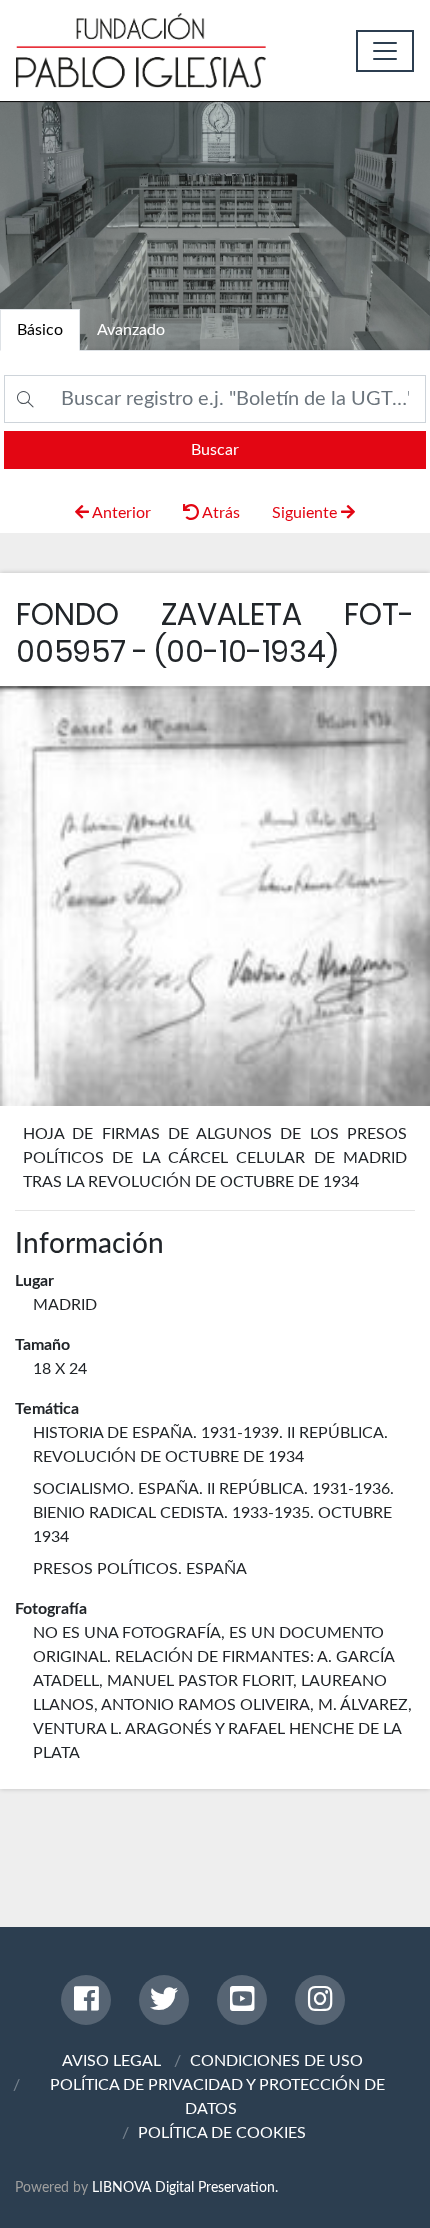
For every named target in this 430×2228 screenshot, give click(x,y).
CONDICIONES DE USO (276, 2061)
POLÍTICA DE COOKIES (222, 2133)
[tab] (40, 330)
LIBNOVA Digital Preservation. (185, 2187)
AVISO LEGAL (111, 2061)
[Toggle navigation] (385, 51)
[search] (215, 450)
